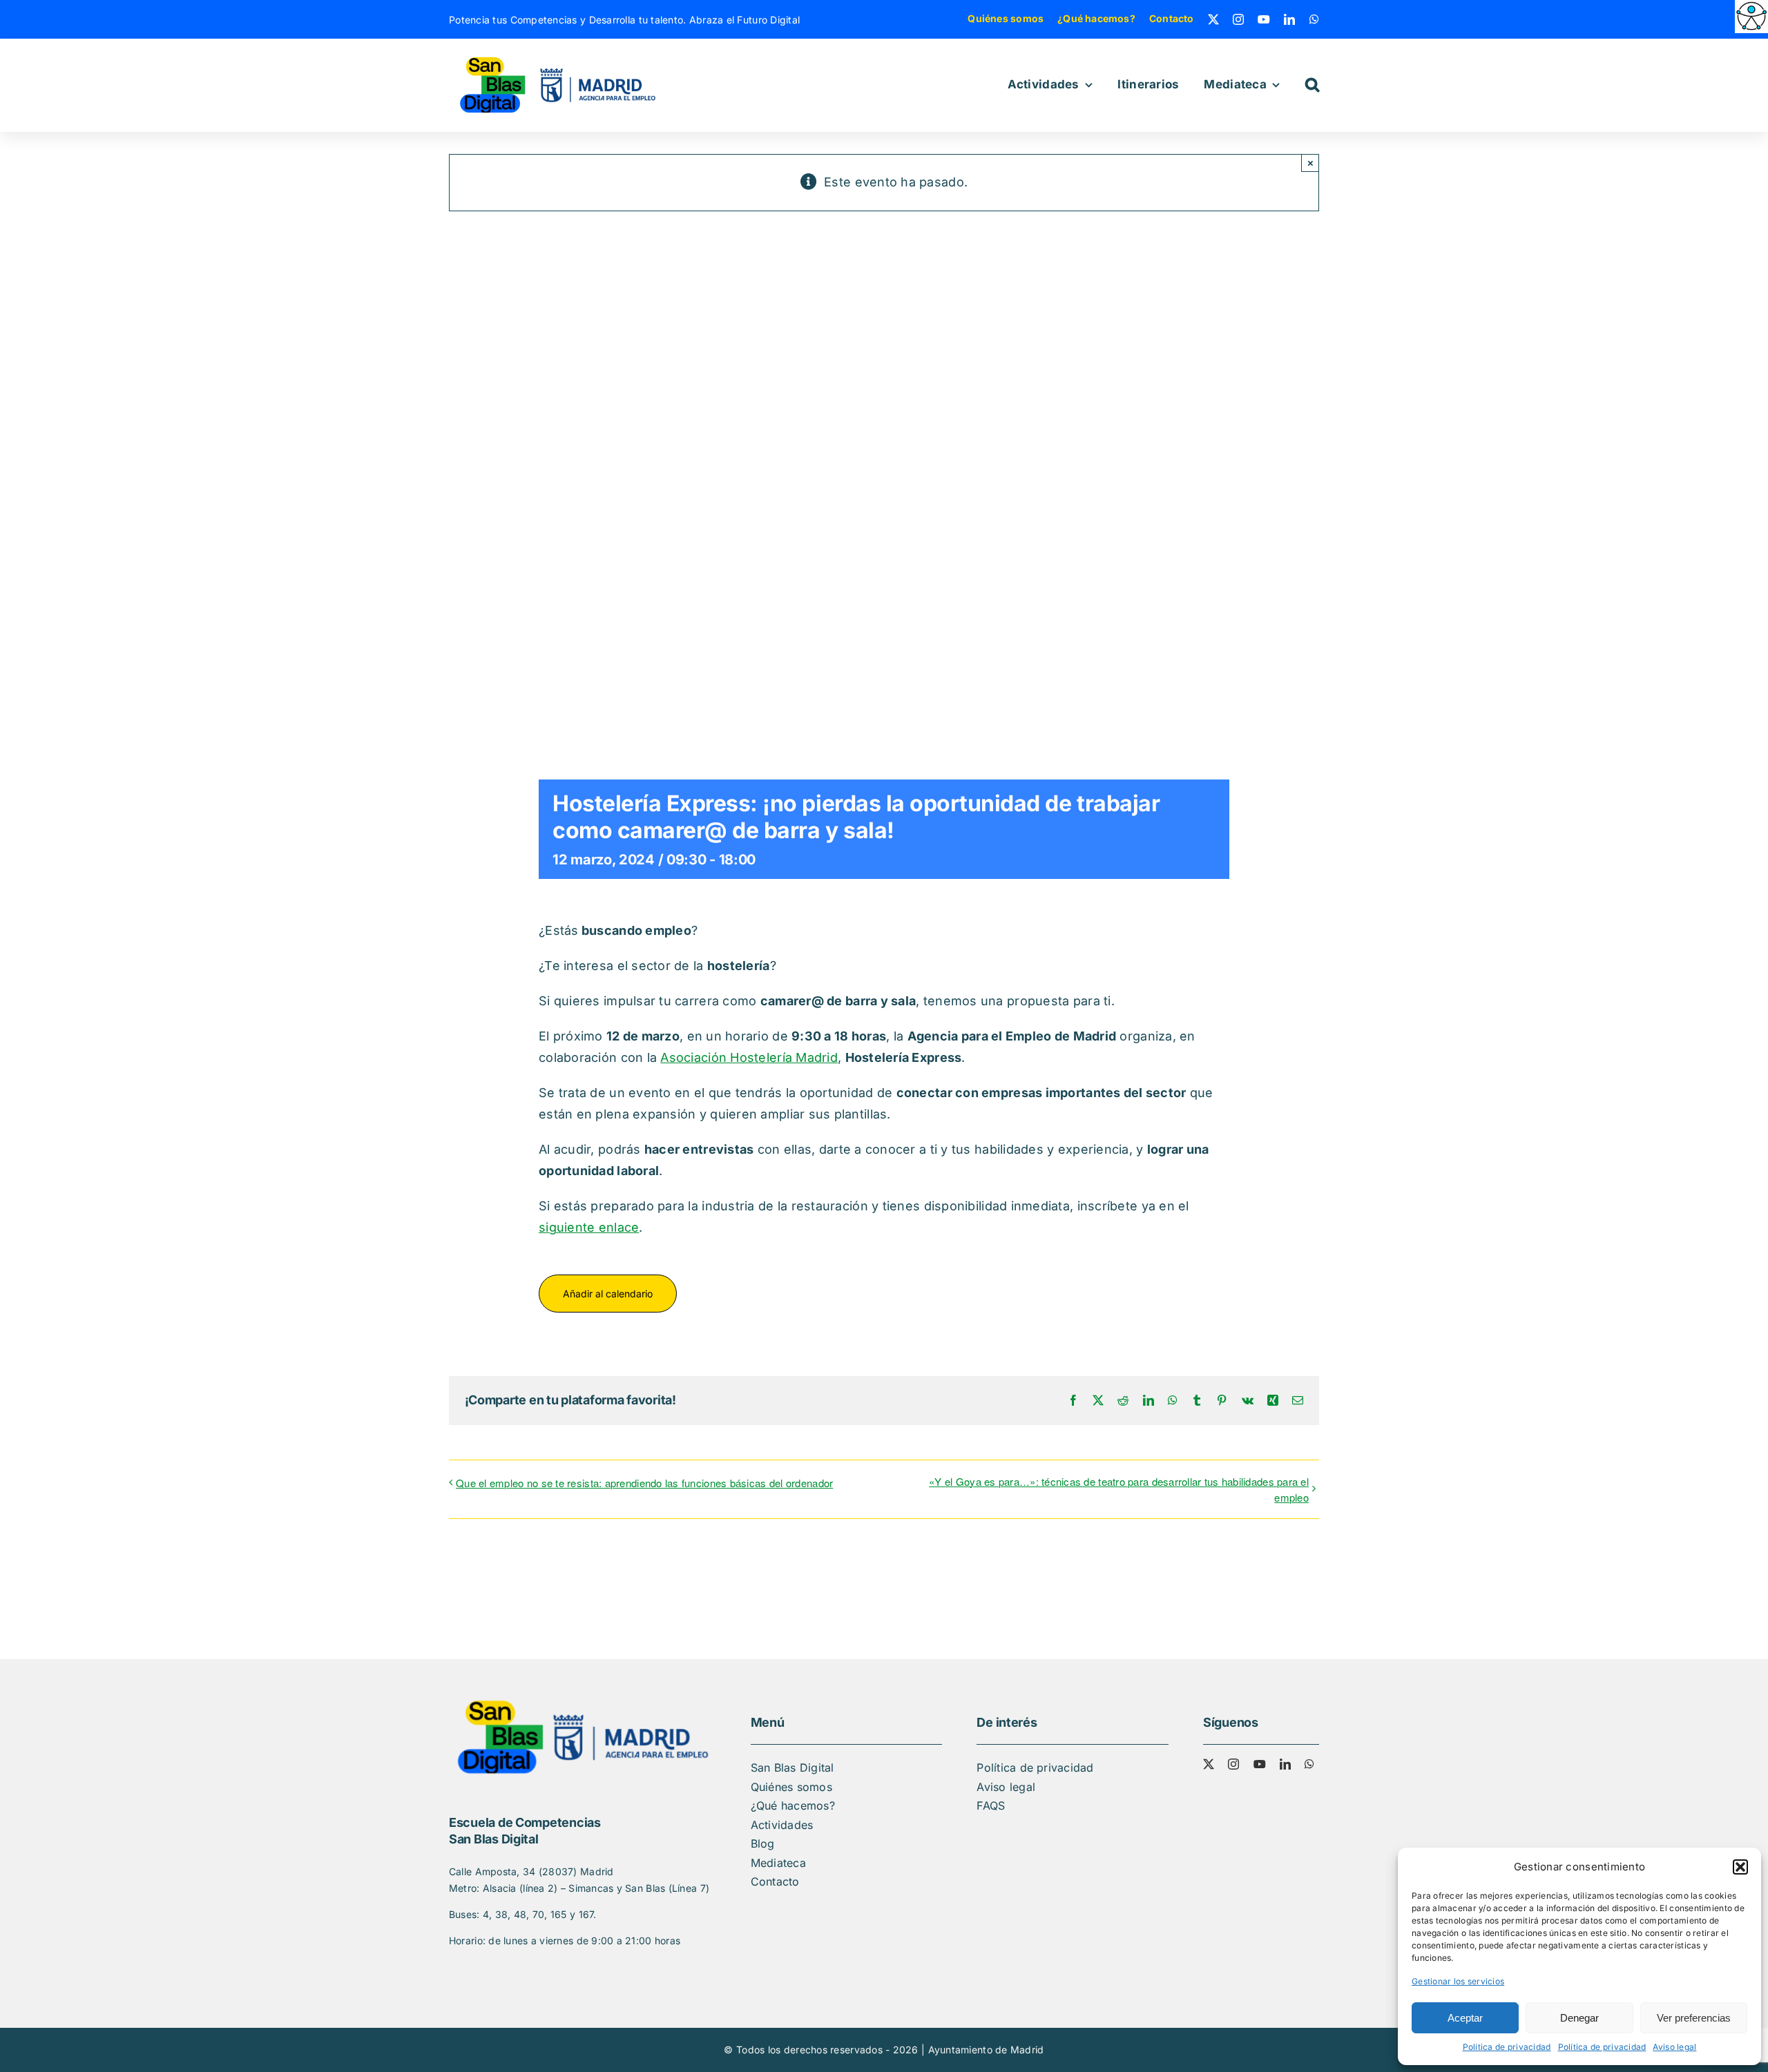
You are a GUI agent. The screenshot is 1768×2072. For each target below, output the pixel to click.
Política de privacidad (1507, 2047)
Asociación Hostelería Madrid (749, 1057)
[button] (1740, 1867)
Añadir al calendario (608, 1294)
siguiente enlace (589, 1227)
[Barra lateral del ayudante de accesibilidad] (1751, 17)
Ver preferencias (1694, 2018)
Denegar (1579, 2018)
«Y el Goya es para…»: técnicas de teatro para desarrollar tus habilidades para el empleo (1119, 1489)
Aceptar (1465, 2018)
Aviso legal (1674, 2047)
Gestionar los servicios (1458, 1981)
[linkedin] (1289, 19)
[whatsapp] (1314, 19)
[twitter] (1213, 19)
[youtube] (1264, 19)
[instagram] (1238, 19)
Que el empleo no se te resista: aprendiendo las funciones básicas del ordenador (644, 1483)
